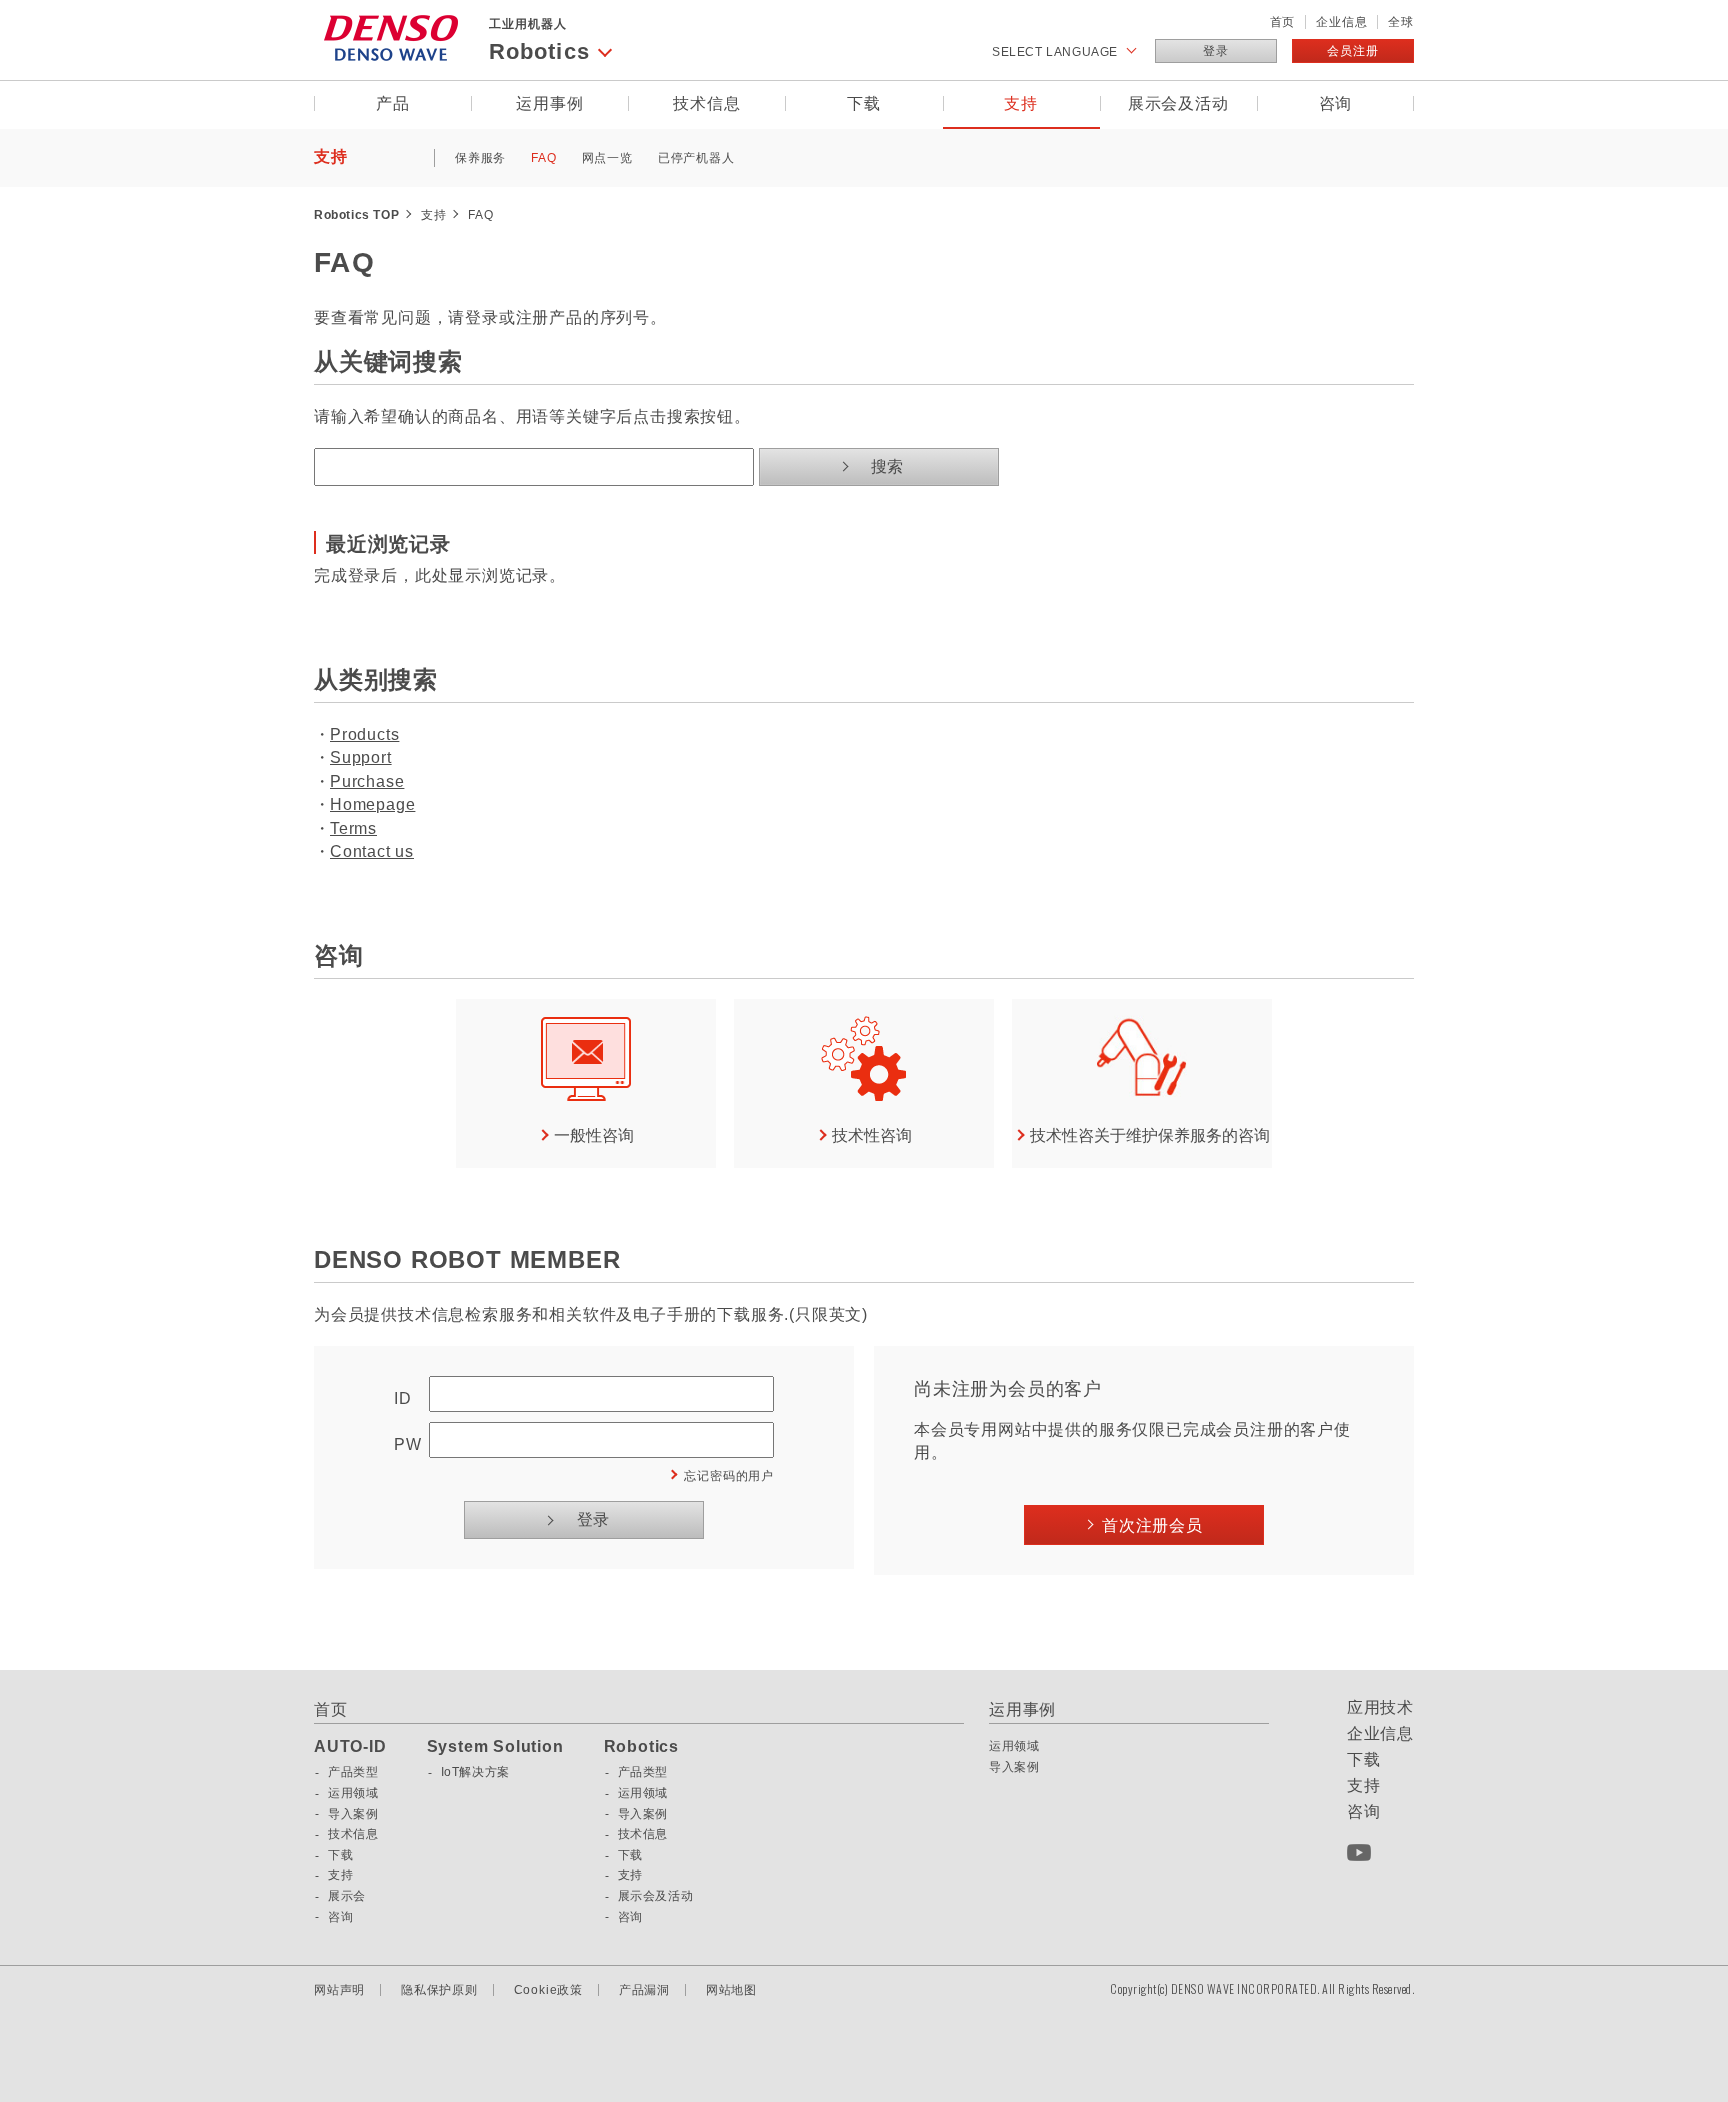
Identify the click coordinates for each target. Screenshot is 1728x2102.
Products (364, 734)
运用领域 (353, 1793)
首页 (1283, 22)
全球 (1401, 22)
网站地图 (731, 1990)
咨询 (1336, 103)
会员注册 (1352, 51)
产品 (393, 103)
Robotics (641, 1747)
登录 (1216, 51)
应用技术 (1380, 1708)
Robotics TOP (356, 215)
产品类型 (353, 1772)
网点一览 (607, 158)
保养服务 (480, 158)
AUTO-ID (350, 1747)
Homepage (372, 804)
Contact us (372, 851)
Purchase (367, 781)
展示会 (347, 1896)
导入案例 (353, 1814)
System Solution (495, 1747)
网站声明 (339, 1990)
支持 (1021, 103)
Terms (353, 828)
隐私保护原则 (439, 1990)
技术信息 (706, 103)
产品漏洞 (644, 1990)
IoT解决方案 (475, 1772)
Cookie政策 (548, 1990)
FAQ (543, 158)
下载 (864, 103)
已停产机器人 (696, 158)
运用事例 (549, 103)
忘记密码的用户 (729, 1476)
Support (361, 757)
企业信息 (1341, 22)
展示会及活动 (1178, 103)
